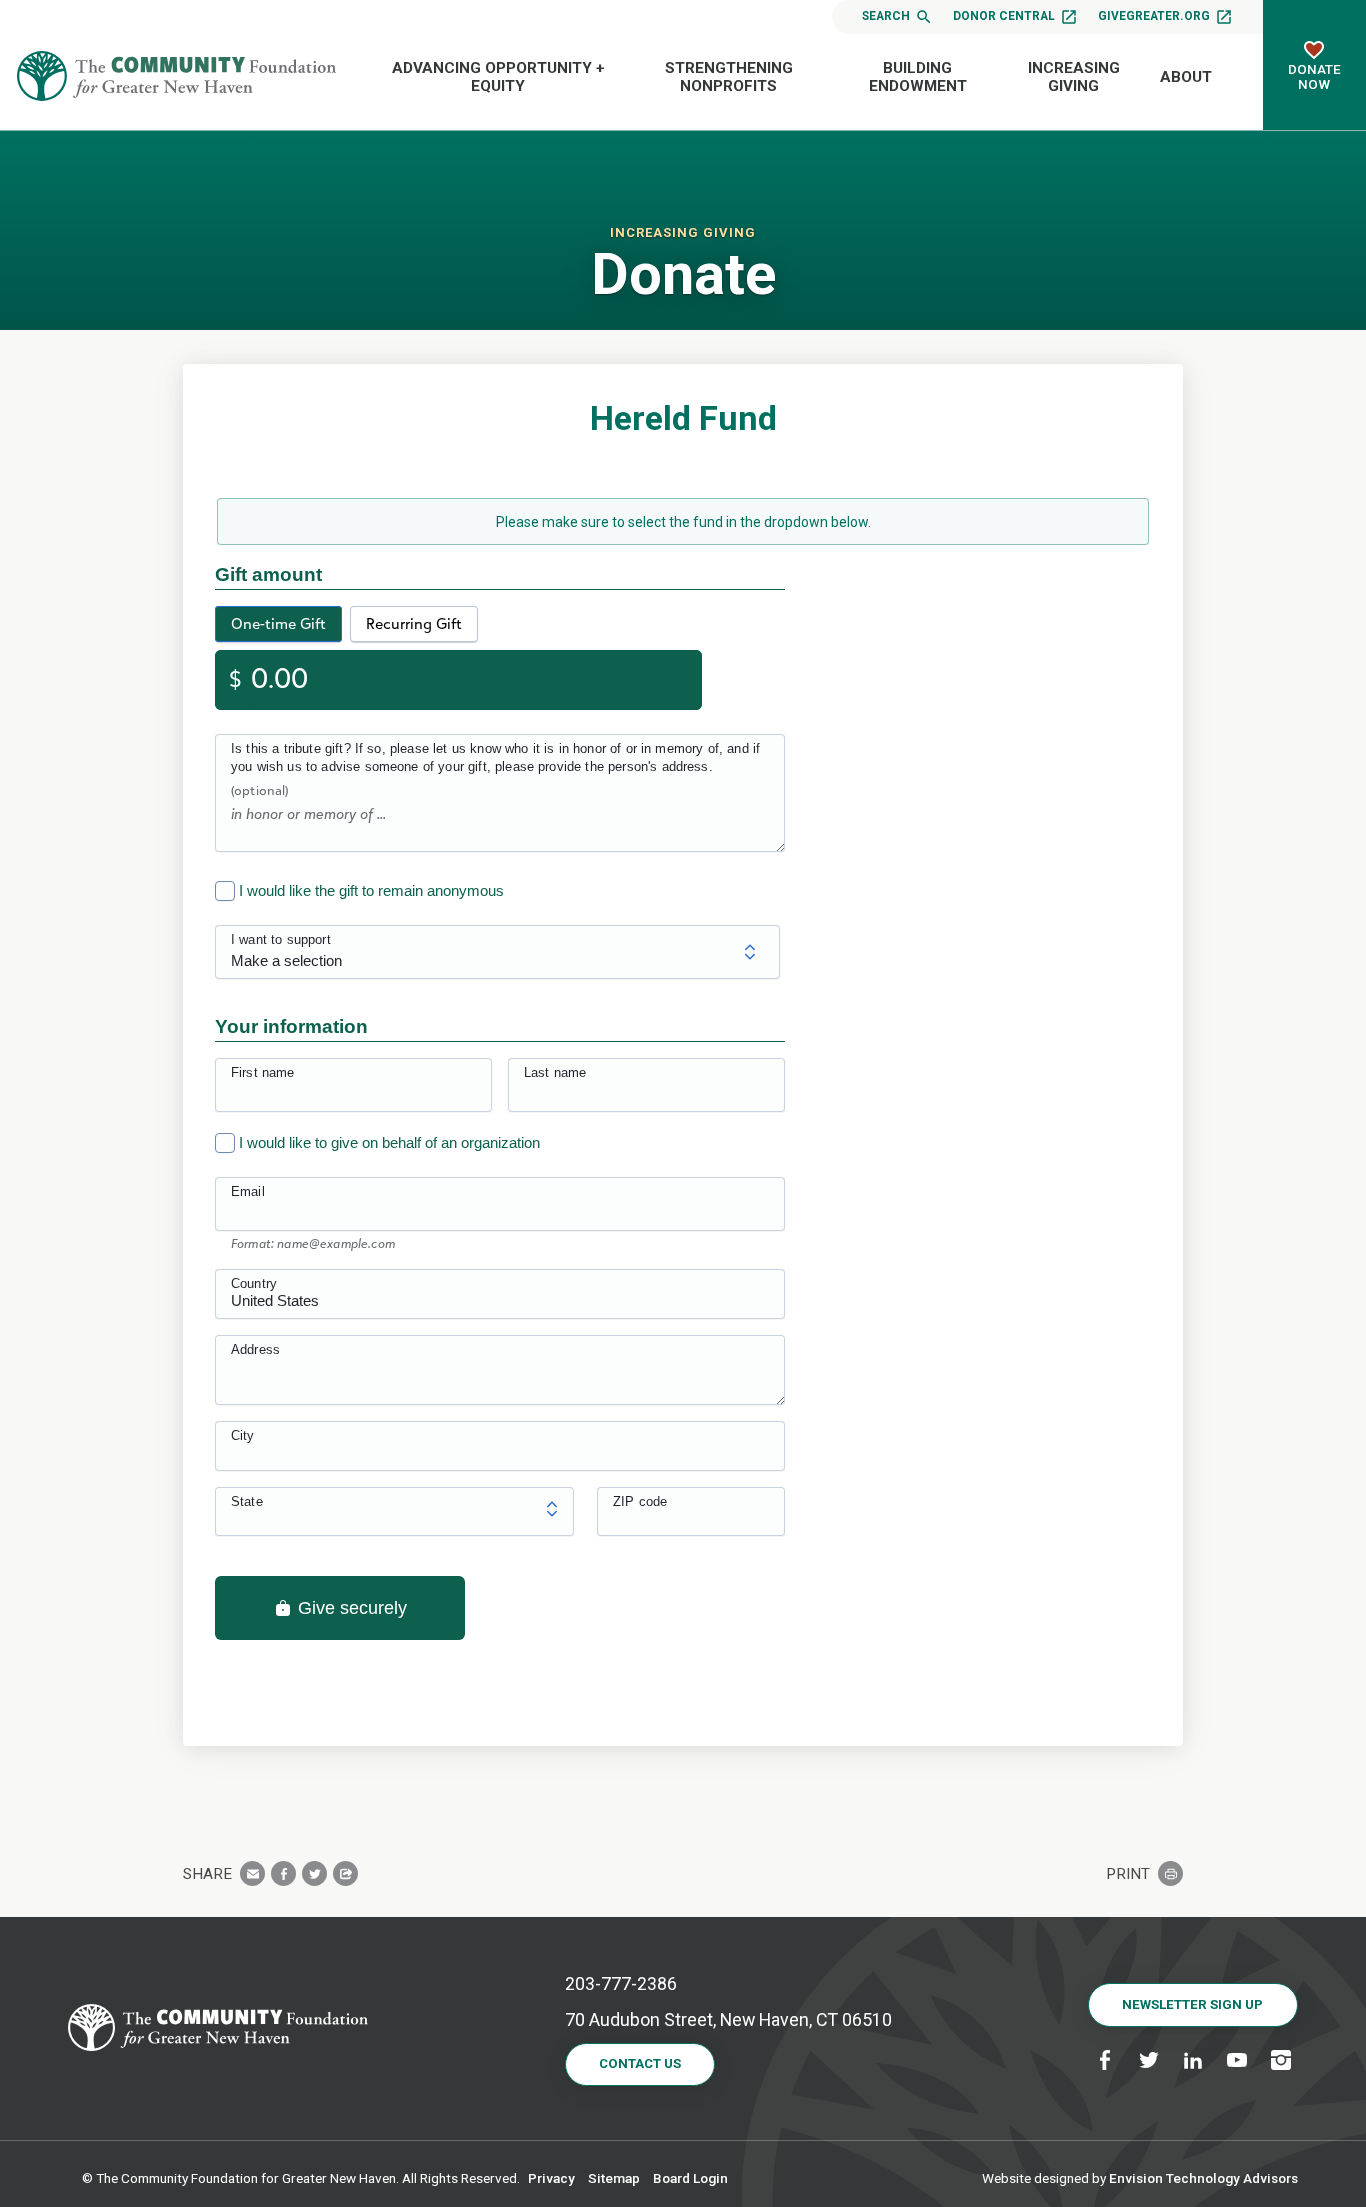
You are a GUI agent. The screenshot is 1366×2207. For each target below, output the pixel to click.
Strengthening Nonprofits (729, 77)
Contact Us (640, 2063)
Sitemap (614, 2178)
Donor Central (1004, 16)
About (1186, 77)
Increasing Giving (1074, 77)
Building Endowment (918, 77)
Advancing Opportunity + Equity (498, 77)
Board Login (690, 2178)
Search (886, 16)
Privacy (551, 2178)
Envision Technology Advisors (1203, 2178)
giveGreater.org (1154, 16)
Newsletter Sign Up (1192, 2004)
